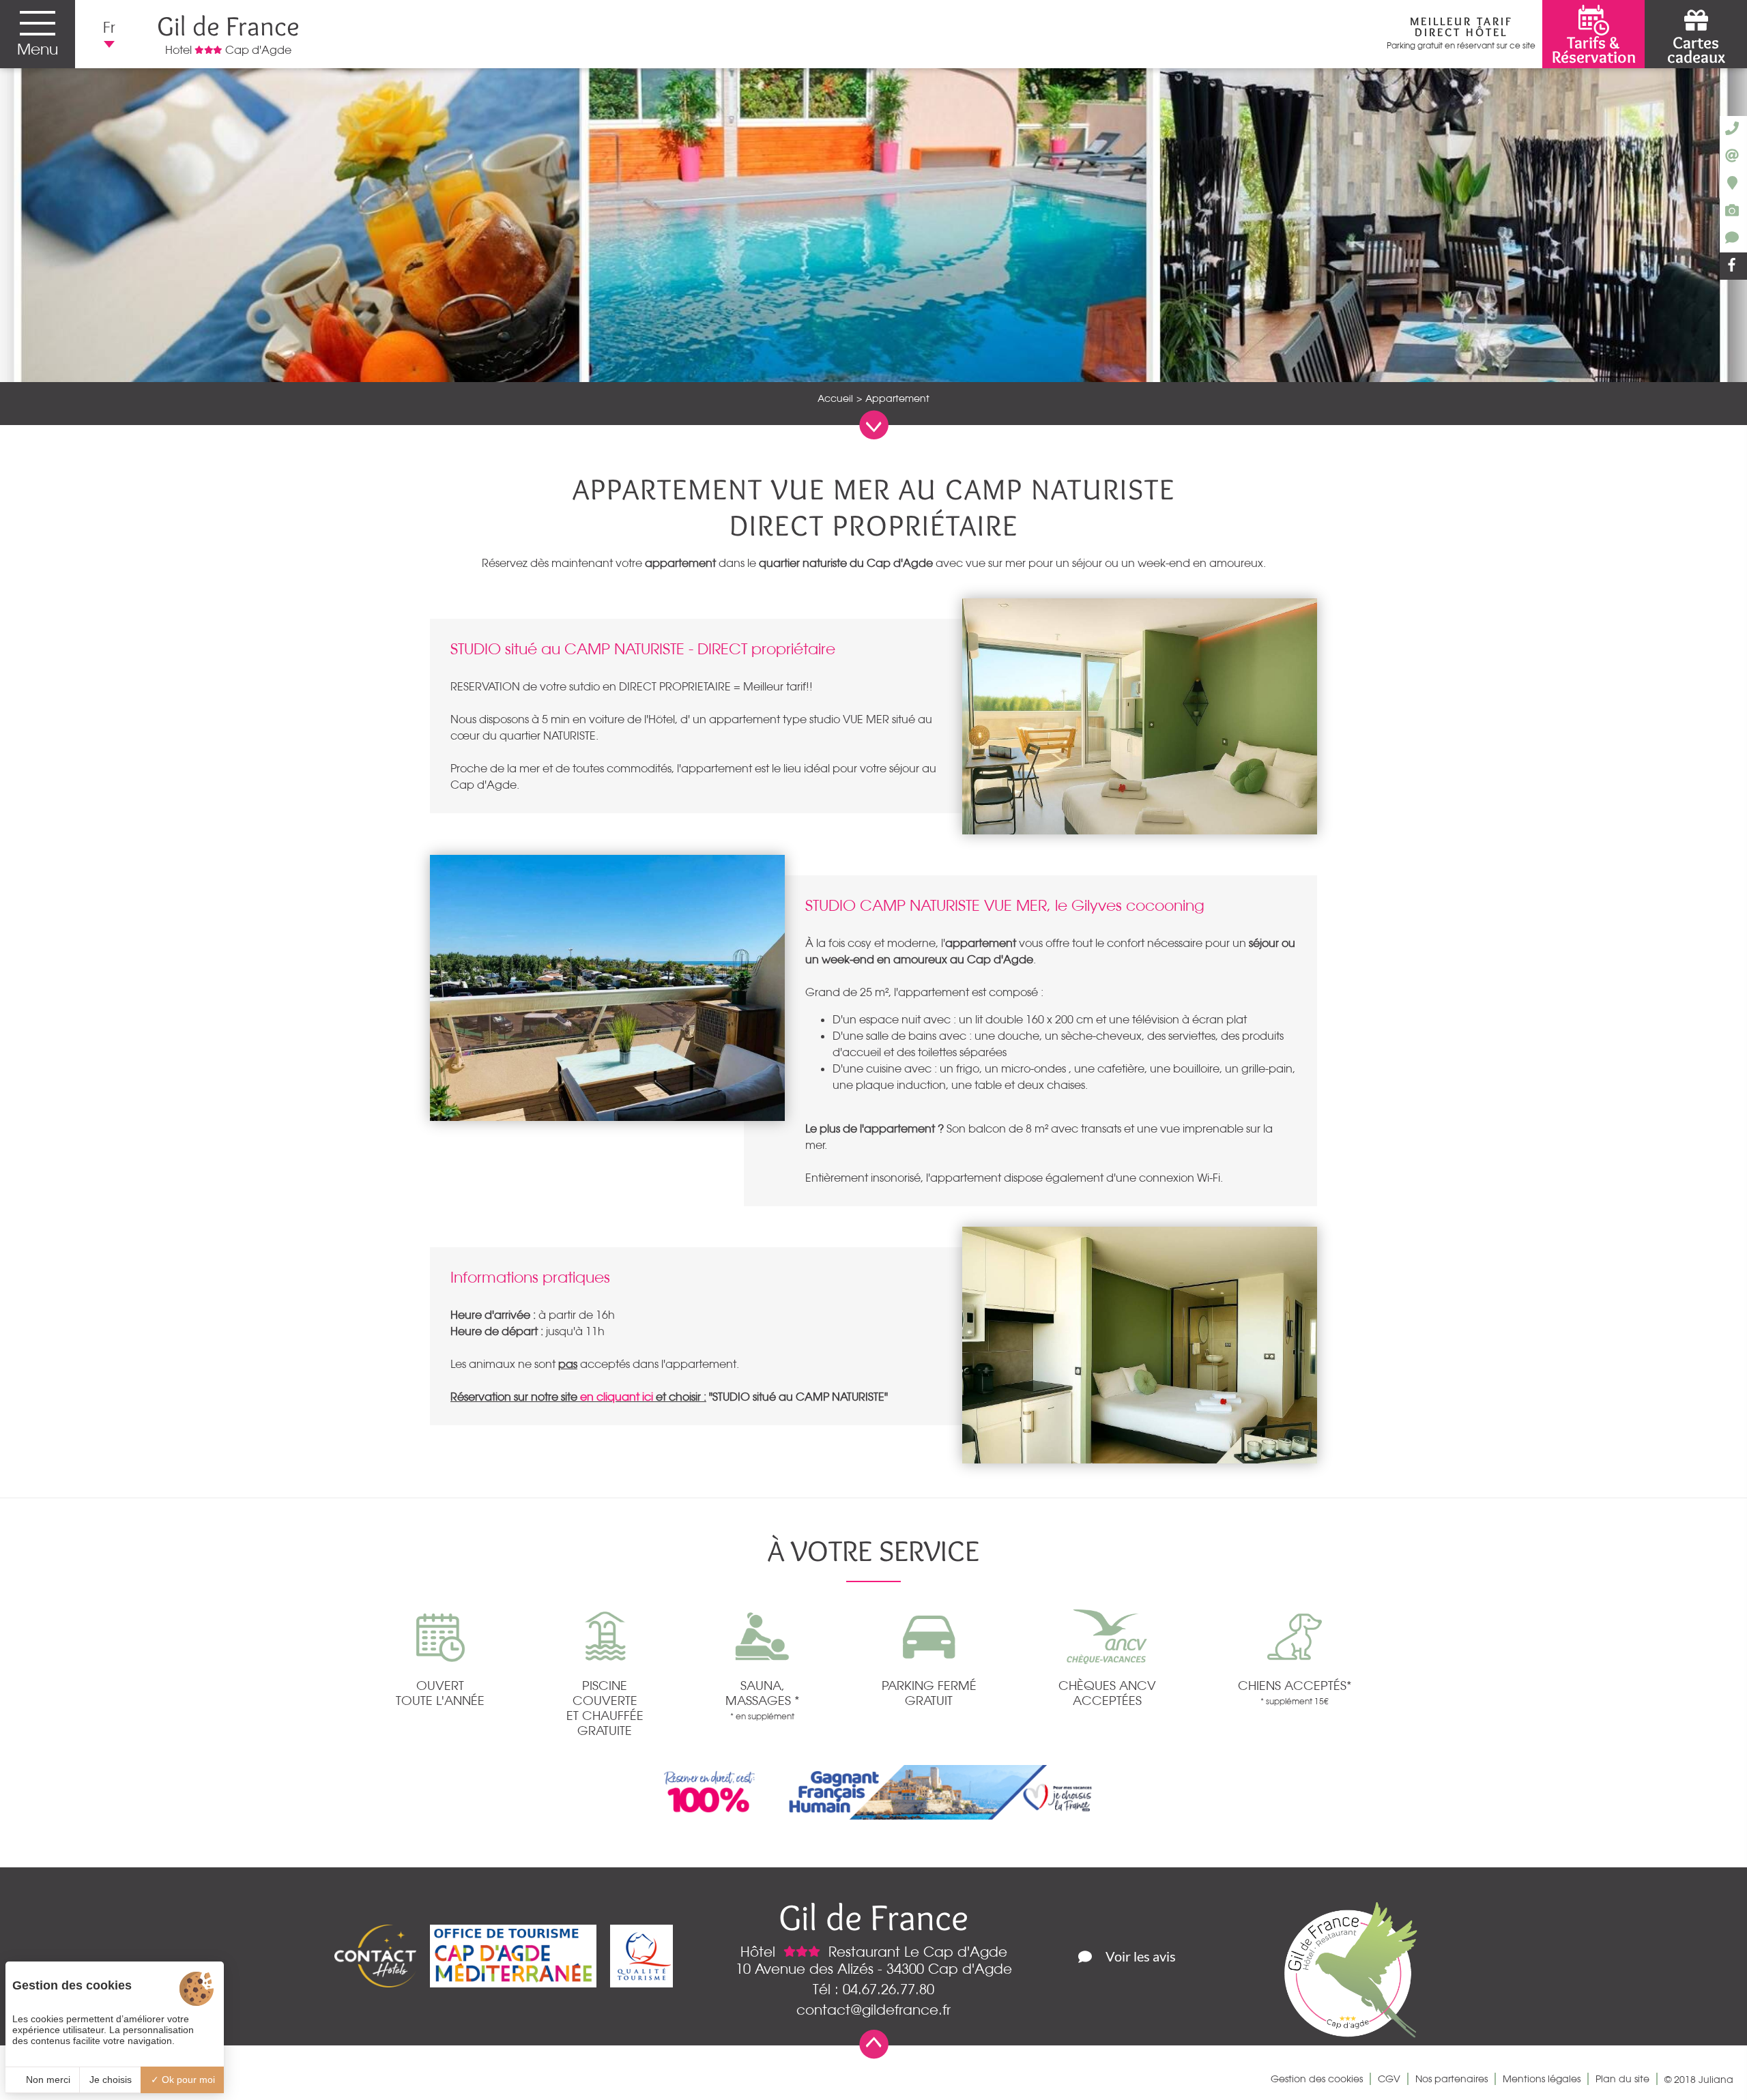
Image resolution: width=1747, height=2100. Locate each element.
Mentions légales (1542, 2079)
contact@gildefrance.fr (873, 2010)
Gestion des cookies (1317, 2079)
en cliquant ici (615, 1397)
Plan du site (1622, 2079)
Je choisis (111, 2080)
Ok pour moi (187, 2080)
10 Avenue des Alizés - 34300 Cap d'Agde (874, 1969)
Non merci (47, 2080)
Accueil (835, 398)
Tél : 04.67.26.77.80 (873, 1989)
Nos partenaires (1452, 2079)
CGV (1389, 2079)
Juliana (1716, 2080)
